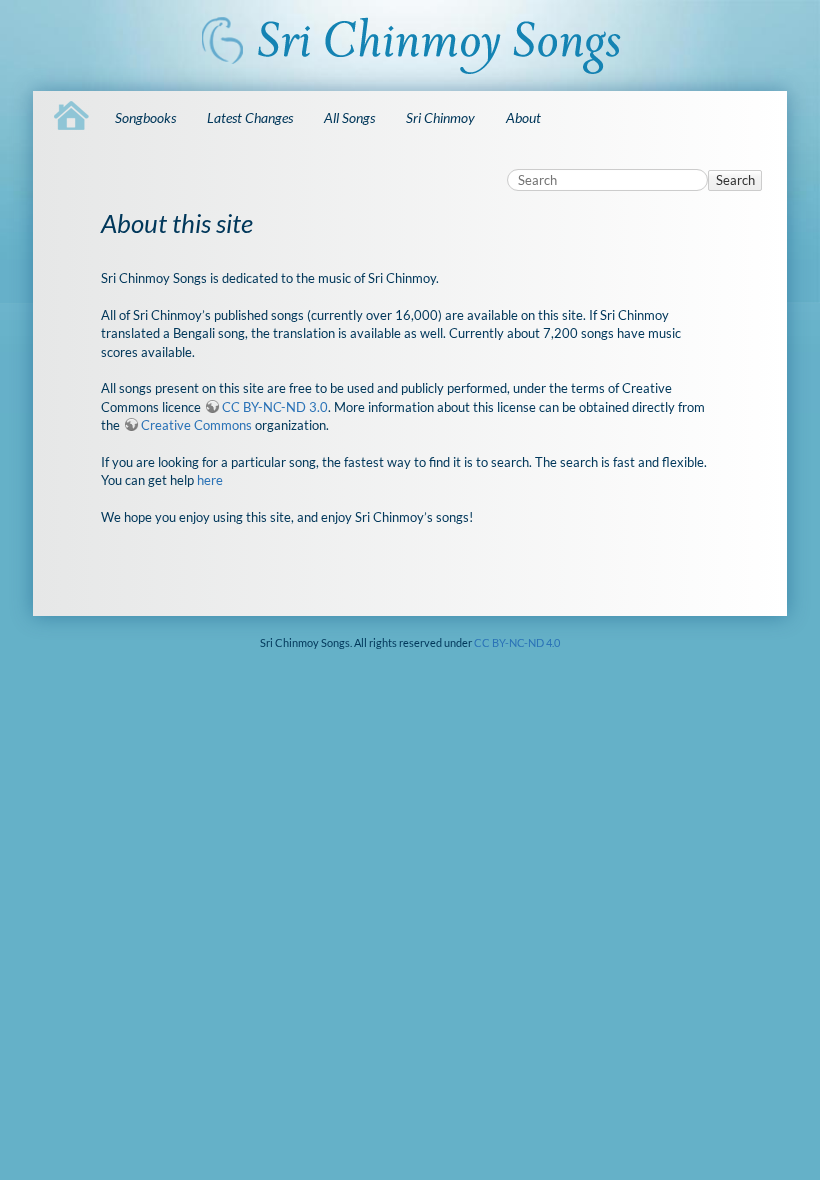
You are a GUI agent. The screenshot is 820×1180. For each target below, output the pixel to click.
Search (735, 180)
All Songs (349, 117)
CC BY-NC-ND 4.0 (517, 642)
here (210, 480)
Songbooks (145, 117)
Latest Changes (250, 117)
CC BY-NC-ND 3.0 (275, 407)
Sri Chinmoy (440, 117)
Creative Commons (196, 425)
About (523, 117)
